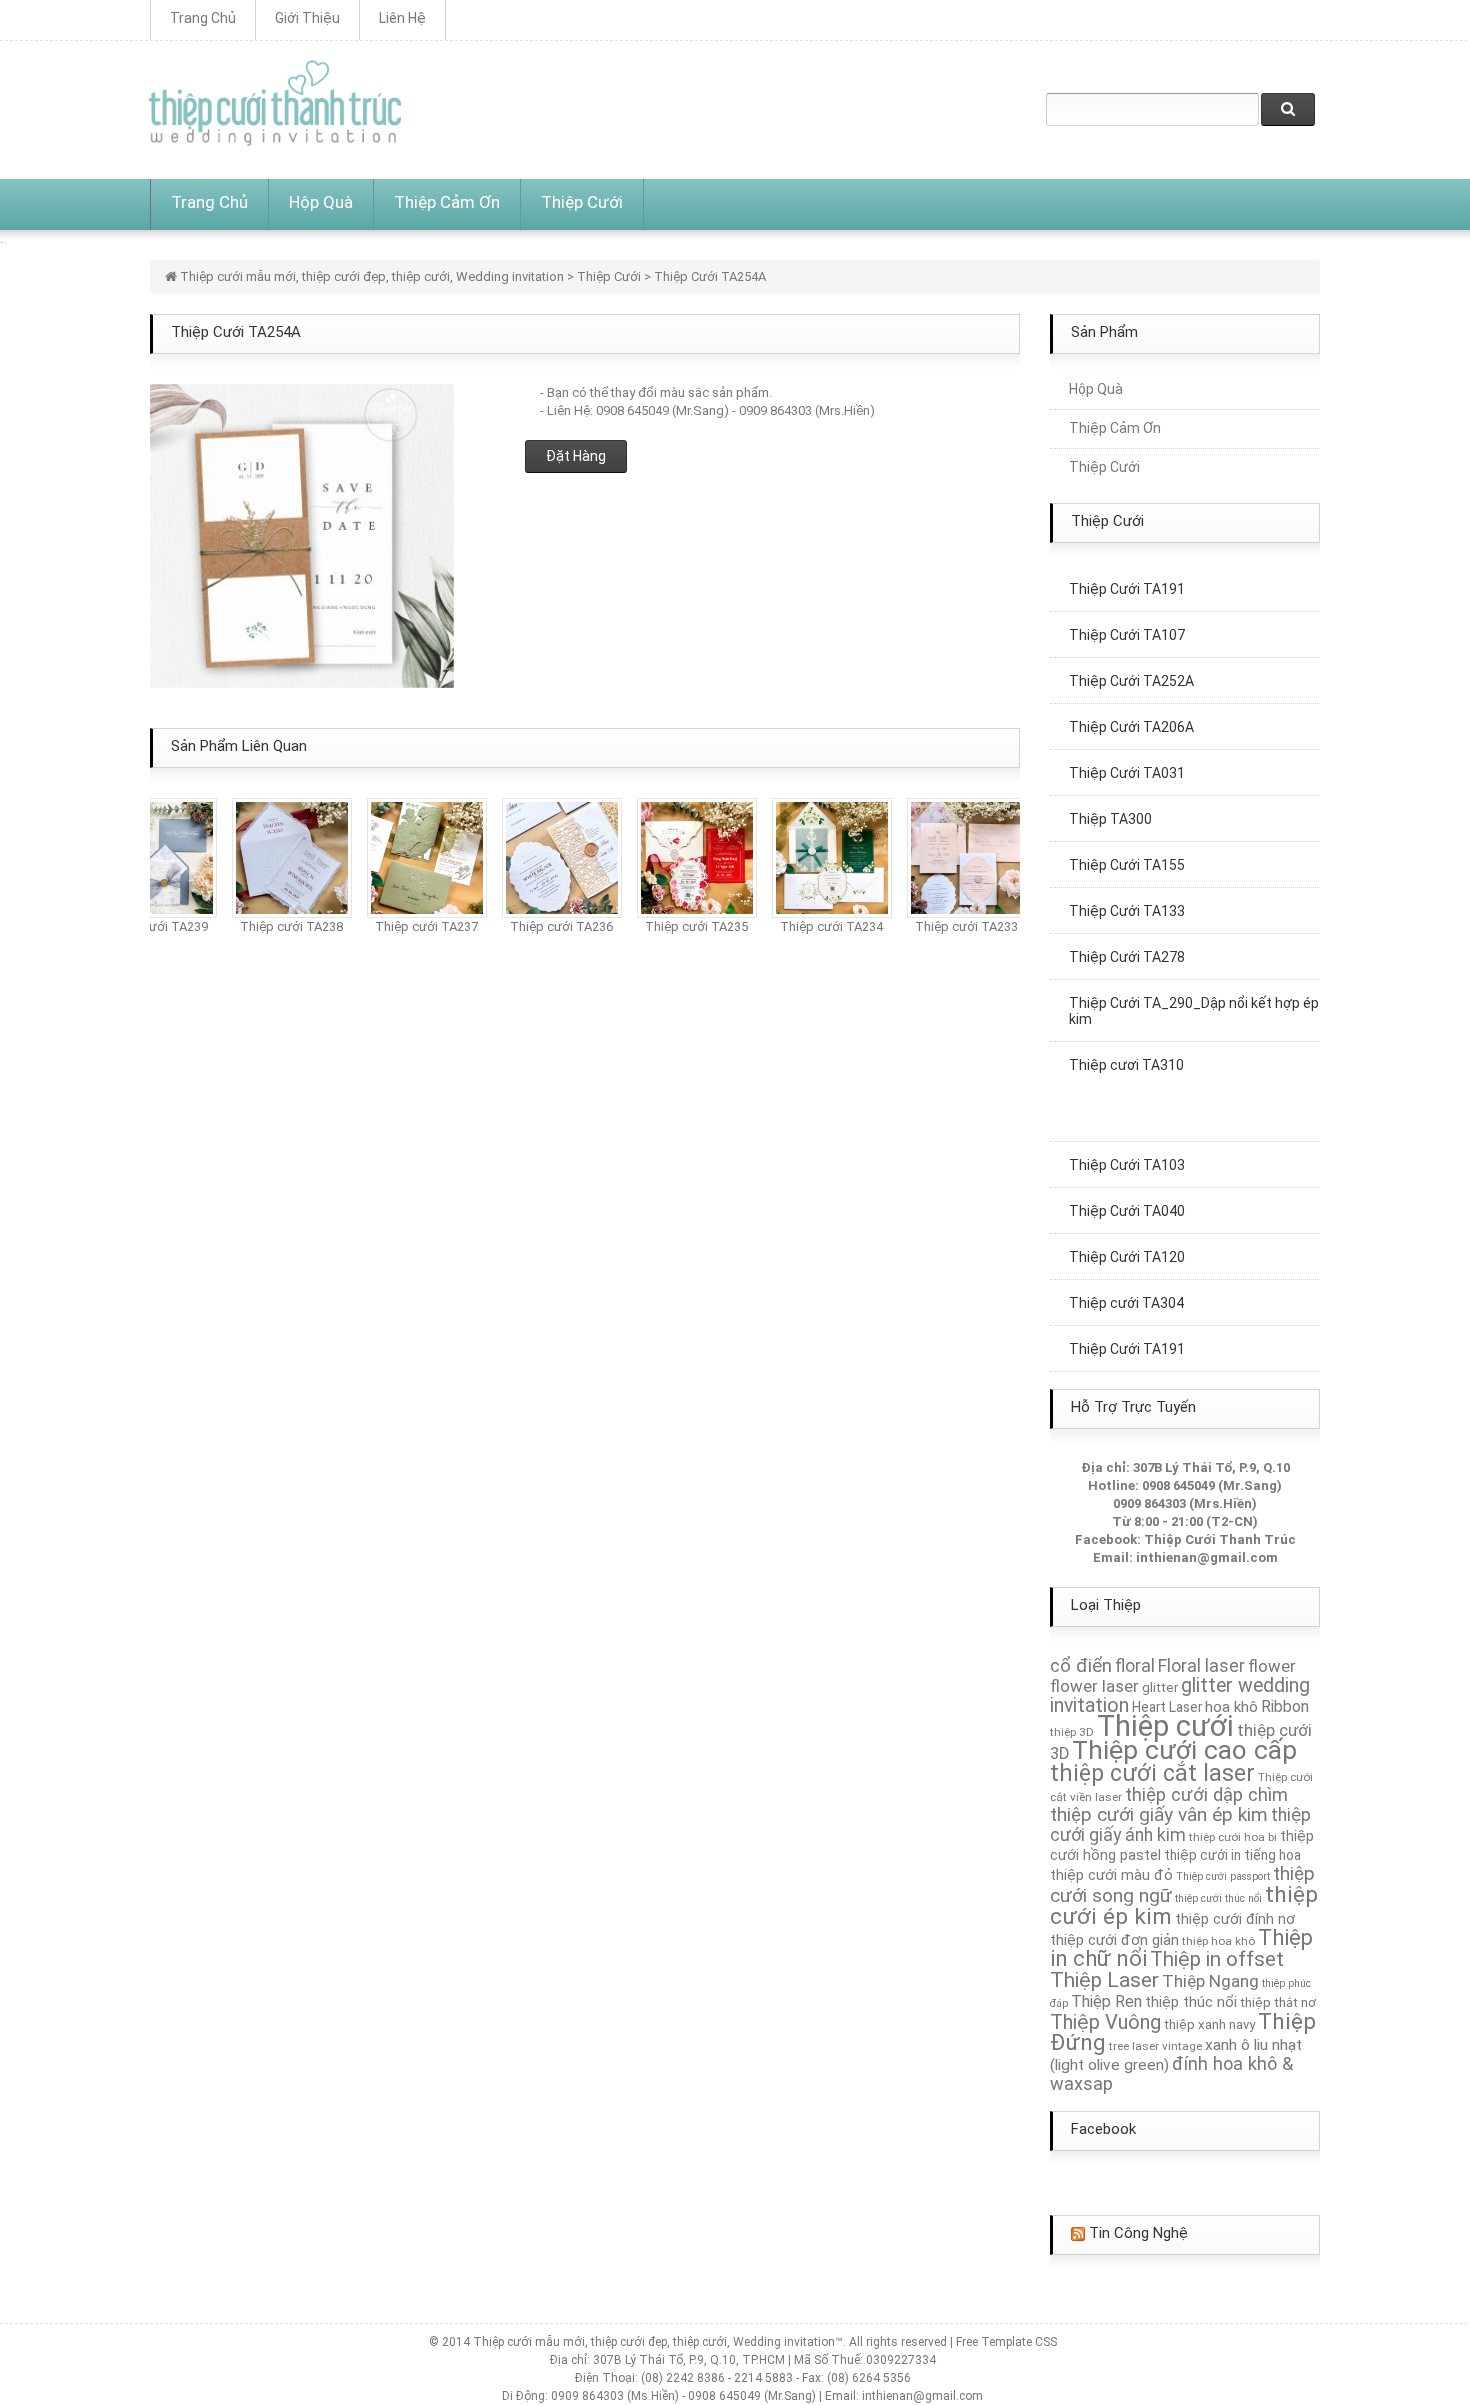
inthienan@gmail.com (1207, 1557)
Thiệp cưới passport (1223, 1876)
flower (1272, 1666)
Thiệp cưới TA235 (678, 926)
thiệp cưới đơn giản (1114, 1940)
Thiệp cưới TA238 (273, 926)
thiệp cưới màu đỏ (1111, 1875)
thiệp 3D (1072, 1732)
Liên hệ (402, 18)
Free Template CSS (1006, 2342)
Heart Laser (1167, 1707)
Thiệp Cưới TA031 (1127, 754)
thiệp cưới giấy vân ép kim (1159, 1814)
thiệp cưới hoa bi (1233, 1837)
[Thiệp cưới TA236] (544, 856)
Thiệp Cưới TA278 (1127, 938)
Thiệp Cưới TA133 (1127, 892)
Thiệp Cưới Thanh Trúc (1220, 1539)
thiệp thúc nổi (1191, 2002)
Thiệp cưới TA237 (408, 926)
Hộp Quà (321, 202)
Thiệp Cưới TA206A (1131, 708)
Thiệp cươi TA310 (1126, 1046)
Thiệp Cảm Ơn (447, 202)
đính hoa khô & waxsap (1171, 2073)
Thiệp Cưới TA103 (1127, 1146)
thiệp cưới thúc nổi (1218, 1898)
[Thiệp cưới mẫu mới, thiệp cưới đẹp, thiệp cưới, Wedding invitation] (275, 103)
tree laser (1134, 2046)
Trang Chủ (203, 18)
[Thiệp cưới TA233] (949, 856)
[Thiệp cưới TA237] (409, 856)
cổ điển (1081, 1666)
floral (1135, 1666)
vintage (1182, 2046)
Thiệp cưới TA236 (543, 926)
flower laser (1094, 1686)
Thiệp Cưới (582, 202)
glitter (1160, 1687)
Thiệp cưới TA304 (1126, 1284)
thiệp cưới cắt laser (1152, 1773)
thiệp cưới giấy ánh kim (1180, 1825)
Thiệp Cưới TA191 (1127, 1330)
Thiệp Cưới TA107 (1127, 616)
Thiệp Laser (1104, 1979)
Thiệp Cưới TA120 (1127, 1238)
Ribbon (1285, 1706)
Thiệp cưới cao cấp (1184, 1750)
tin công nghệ (1138, 2233)
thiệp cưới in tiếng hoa (1232, 1855)
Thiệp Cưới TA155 (1127, 846)
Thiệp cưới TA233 (948, 926)
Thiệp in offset (1217, 1959)
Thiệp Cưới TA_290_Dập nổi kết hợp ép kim (1194, 992)
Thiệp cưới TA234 (813, 926)
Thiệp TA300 (1110, 800)
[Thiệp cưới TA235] (679, 856)
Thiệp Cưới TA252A (1131, 662)
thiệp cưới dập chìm (1206, 1794)
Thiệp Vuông (1105, 2022)
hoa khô (1231, 1707)
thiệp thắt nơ (1278, 2002)
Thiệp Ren (1106, 2001)
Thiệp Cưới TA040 (1127, 1192)
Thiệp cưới (1165, 1726)
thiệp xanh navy (1209, 2024)
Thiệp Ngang (1210, 1981)
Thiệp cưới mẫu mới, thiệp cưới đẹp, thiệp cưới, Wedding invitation (372, 276)
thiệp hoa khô (1218, 1941)
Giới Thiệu (307, 18)
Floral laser (1201, 1666)
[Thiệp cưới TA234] (814, 856)
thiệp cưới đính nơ (1235, 1919)
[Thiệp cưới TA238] (274, 856)
